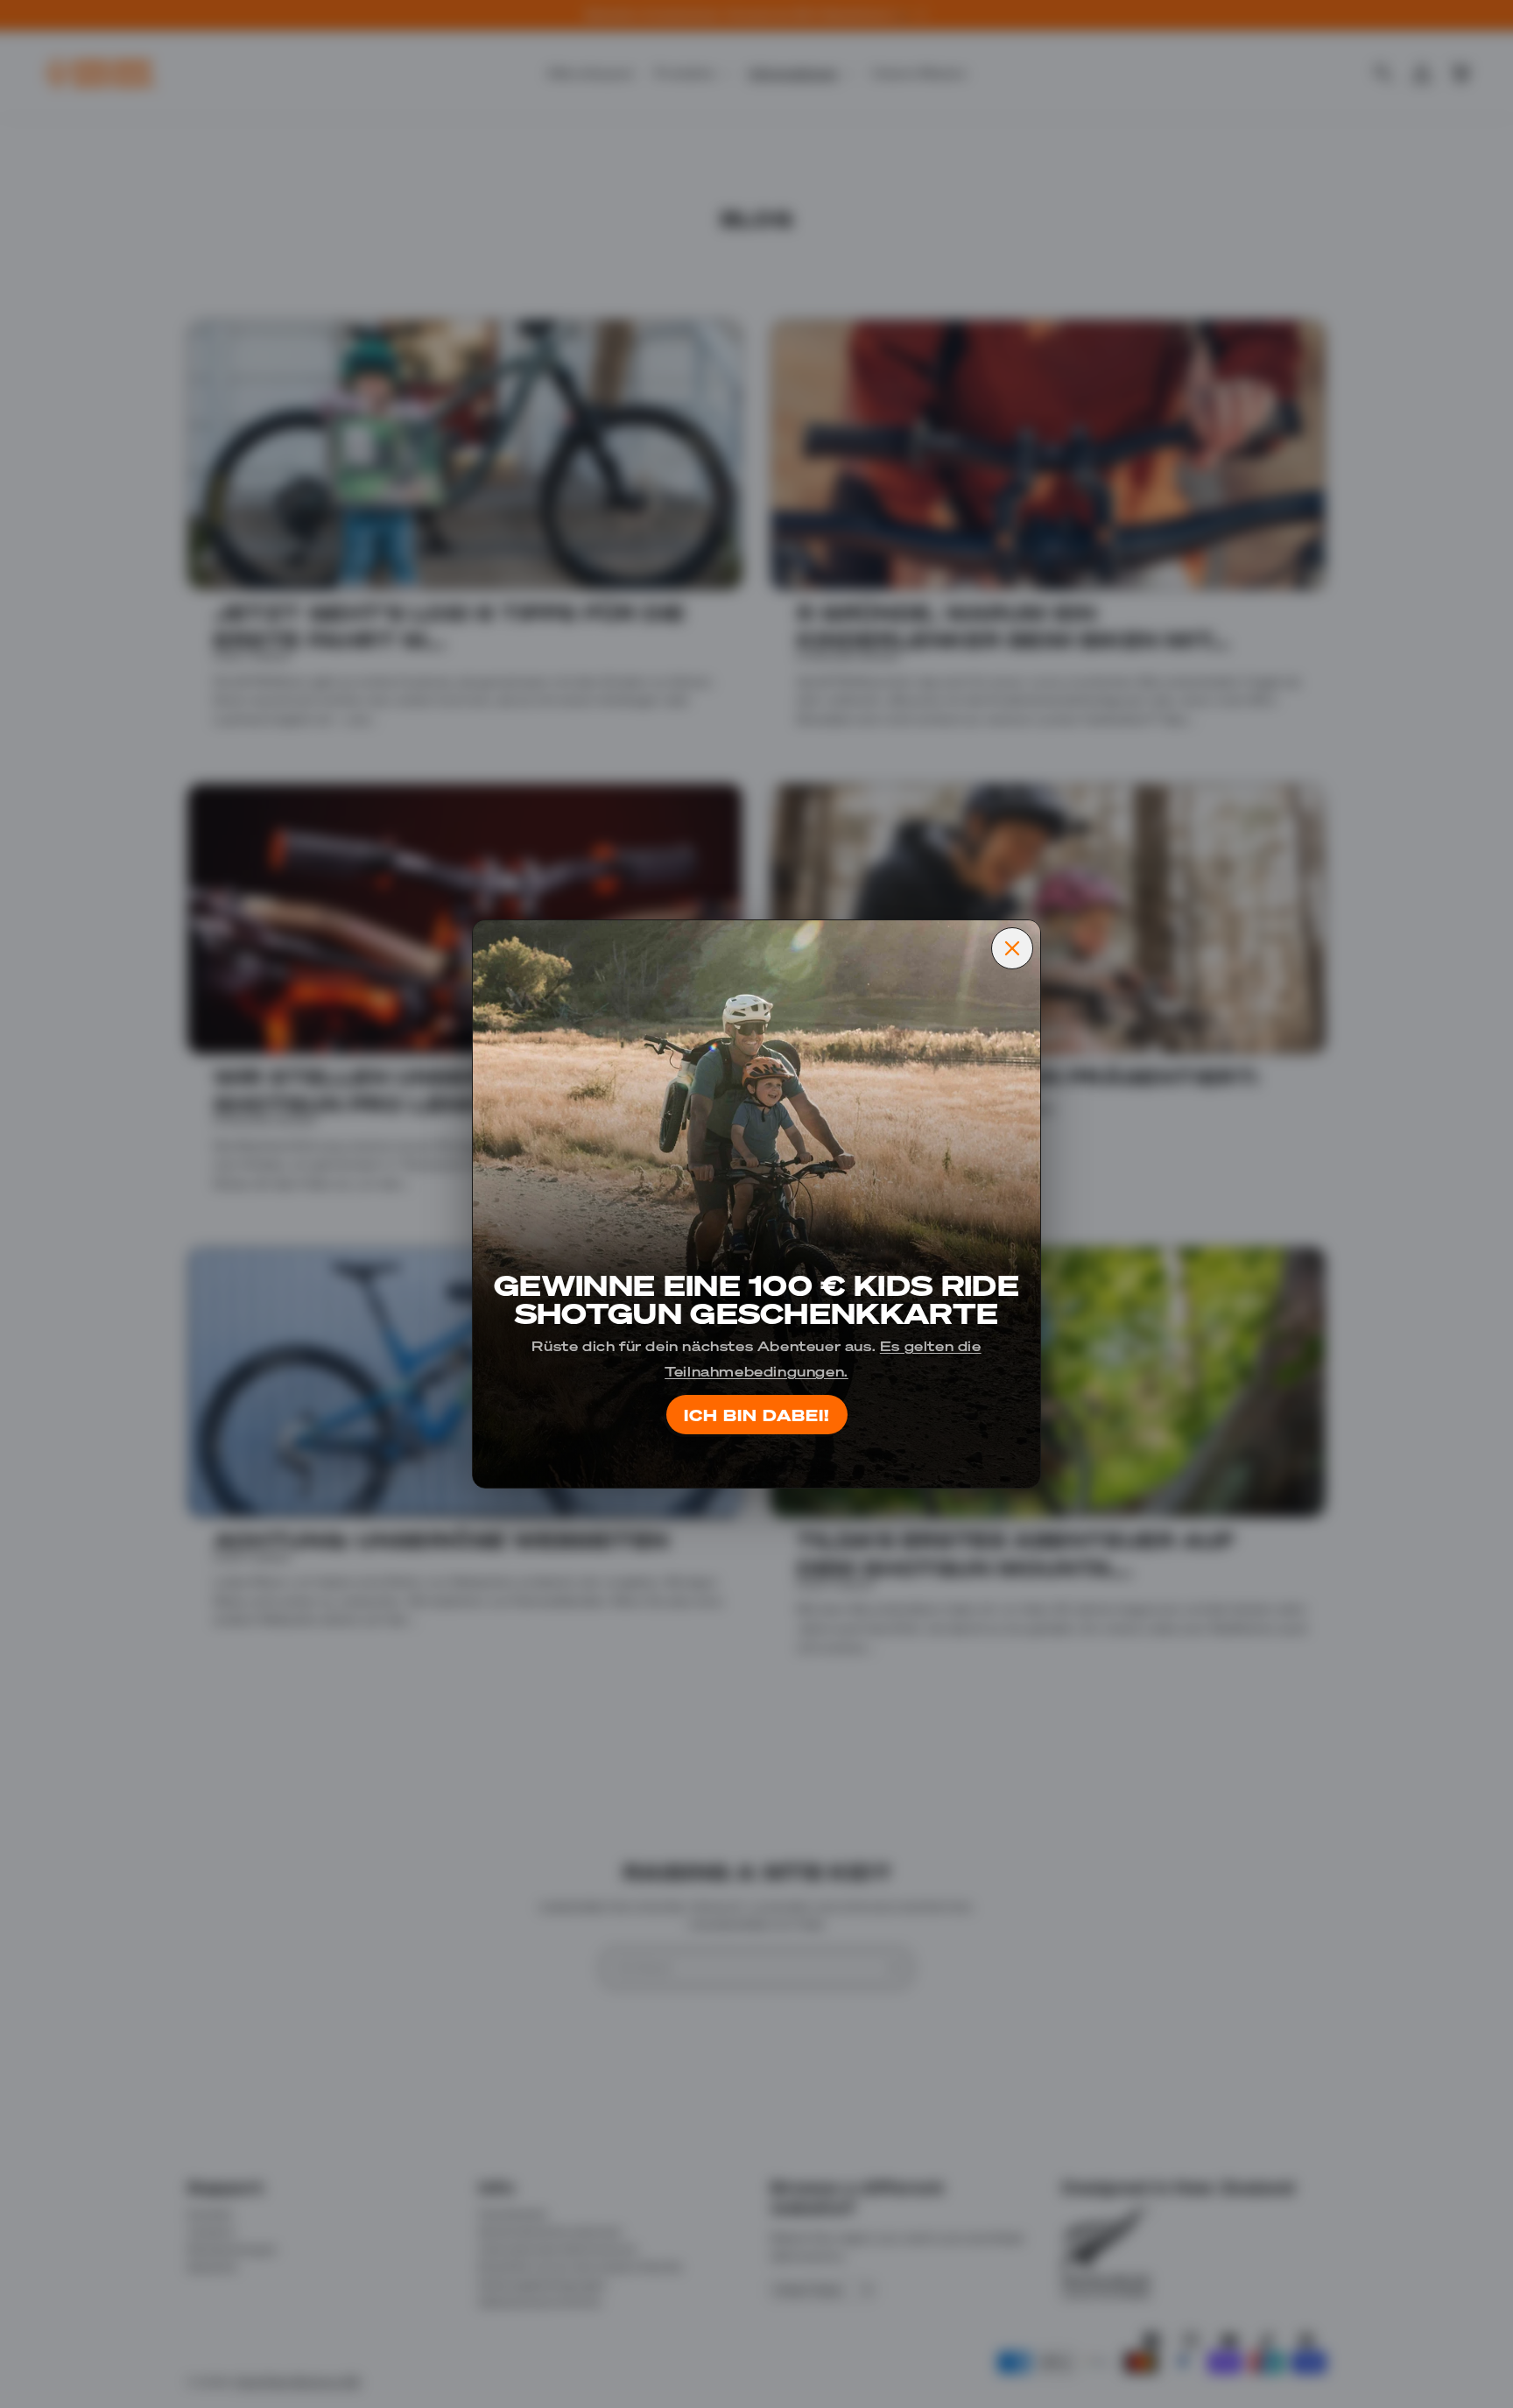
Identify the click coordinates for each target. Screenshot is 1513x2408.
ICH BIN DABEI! (757, 1414)
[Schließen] (1012, 948)
